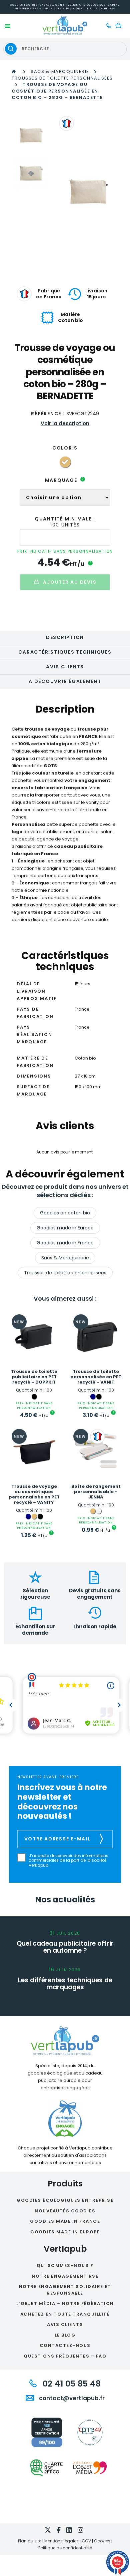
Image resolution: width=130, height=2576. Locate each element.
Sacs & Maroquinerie (60, 71)
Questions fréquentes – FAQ (65, 2356)
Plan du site (30, 2541)
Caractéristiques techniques (65, 652)
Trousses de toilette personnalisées (62, 78)
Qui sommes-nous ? (65, 2265)
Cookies (102, 2541)
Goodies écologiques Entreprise (65, 2200)
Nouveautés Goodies (65, 2211)
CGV (86, 2541)
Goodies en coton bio (65, 1213)
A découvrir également (65, 681)
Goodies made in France (65, 1243)
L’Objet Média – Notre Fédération (65, 2303)
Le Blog (65, 2335)
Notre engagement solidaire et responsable (65, 2290)
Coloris (65, 448)
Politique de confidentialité (65, 2548)
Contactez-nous (65, 2345)
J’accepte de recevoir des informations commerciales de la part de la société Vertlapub (68, 1861)
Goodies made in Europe (65, 1228)
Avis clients (65, 667)
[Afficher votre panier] (120, 26)
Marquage (64, 480)
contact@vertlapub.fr (71, 2398)
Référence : (48, 414)
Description (65, 637)
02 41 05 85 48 (70, 2384)
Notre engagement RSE (65, 2276)
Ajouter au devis (70, 582)
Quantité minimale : (65, 519)
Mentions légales (61, 2541)
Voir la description (65, 423)
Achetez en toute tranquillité (65, 2314)
